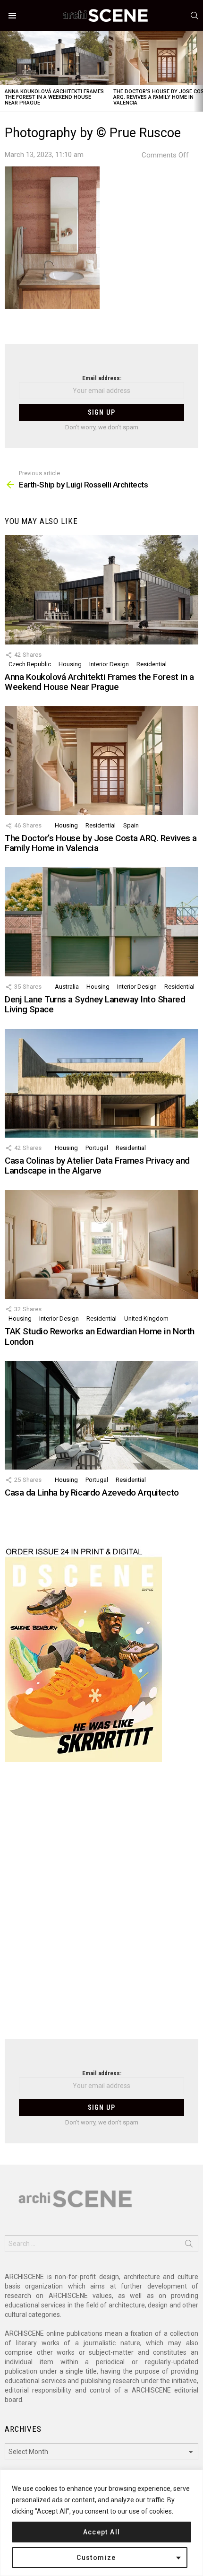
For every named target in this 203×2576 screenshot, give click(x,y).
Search (189, 2245)
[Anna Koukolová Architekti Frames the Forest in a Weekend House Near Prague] (54, 58)
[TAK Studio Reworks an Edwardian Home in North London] (101, 1244)
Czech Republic (30, 664)
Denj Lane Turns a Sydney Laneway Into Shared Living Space (95, 1004)
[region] (101, 2523)
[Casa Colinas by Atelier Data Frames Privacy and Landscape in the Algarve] (101, 1083)
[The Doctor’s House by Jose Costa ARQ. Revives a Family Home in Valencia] (101, 760)
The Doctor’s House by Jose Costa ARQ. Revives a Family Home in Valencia (101, 843)
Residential (152, 664)
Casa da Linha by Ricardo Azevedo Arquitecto (92, 1493)
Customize (96, 2558)
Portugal (97, 1148)
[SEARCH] (195, 16)
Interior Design (109, 664)
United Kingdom (146, 1318)
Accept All (102, 2532)
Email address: (102, 378)
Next (198, 71)
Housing (70, 664)
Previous (5, 71)
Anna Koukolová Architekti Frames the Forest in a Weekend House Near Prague (54, 97)
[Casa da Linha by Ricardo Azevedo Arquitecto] (101, 1415)
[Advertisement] (101, 1906)
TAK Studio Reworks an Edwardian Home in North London (100, 1336)
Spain (131, 825)
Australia (67, 987)
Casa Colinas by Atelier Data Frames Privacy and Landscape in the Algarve (97, 1166)
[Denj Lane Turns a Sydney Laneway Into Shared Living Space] (101, 922)
